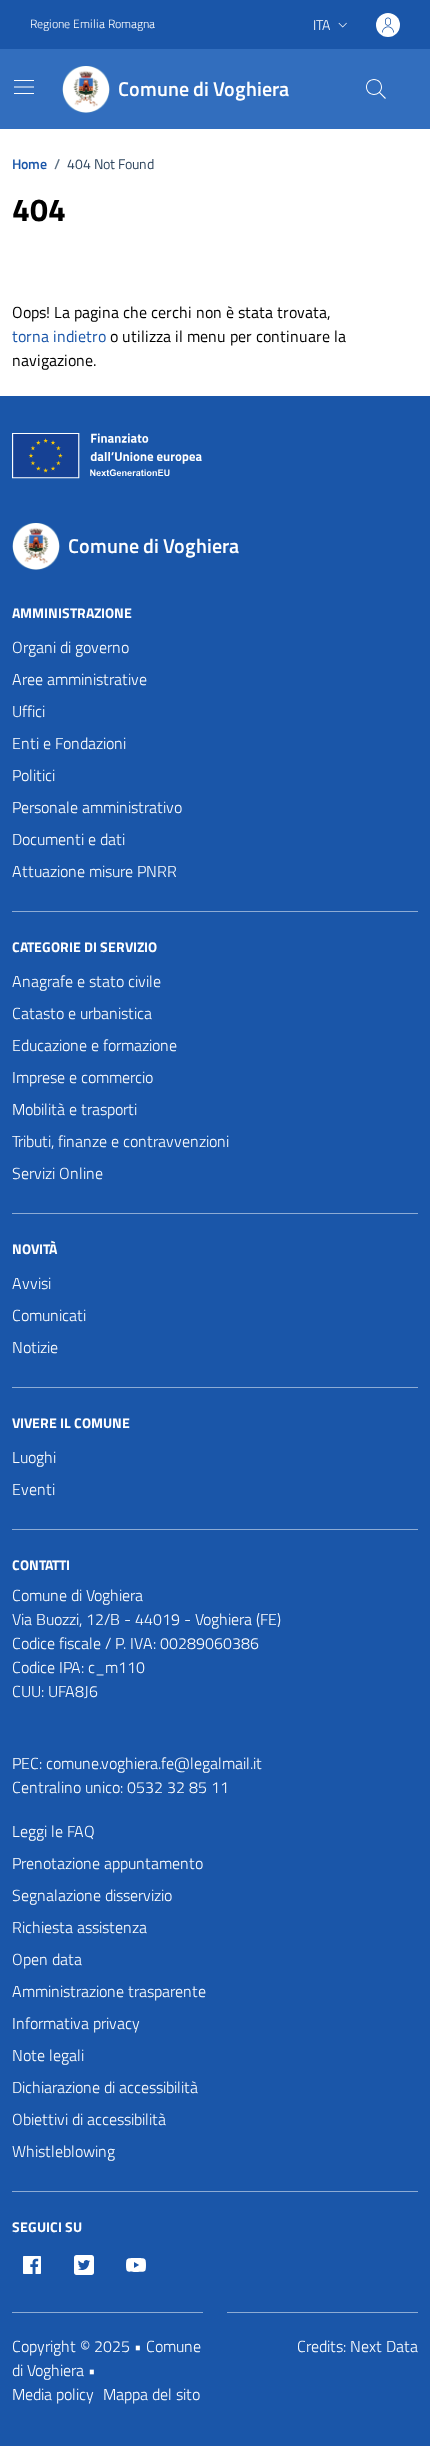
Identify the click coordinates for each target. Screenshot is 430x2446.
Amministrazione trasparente (109, 1991)
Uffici (28, 711)
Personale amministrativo (97, 807)
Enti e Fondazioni (69, 743)
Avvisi (31, 1283)
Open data (47, 1959)
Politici (33, 775)
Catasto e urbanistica (82, 1013)
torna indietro (59, 336)
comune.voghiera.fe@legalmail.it (154, 1763)
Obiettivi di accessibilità (89, 2119)
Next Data (384, 2346)
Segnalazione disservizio (92, 1895)
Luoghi (34, 1457)
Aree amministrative (79, 679)
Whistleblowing (63, 2151)
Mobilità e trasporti (74, 1109)
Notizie (35, 1347)
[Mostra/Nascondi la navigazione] (24, 87)
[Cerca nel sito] (376, 89)
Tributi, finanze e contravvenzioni (120, 1141)
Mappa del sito (151, 2394)
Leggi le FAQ (53, 1831)
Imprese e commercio (82, 1077)
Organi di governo (70, 647)
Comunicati (49, 1315)
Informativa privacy (76, 2023)
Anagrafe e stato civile (86, 981)
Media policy (53, 2394)
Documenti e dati (68, 839)
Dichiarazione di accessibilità (105, 2087)
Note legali (48, 2055)
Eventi (33, 1489)
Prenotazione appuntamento (107, 1863)
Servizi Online (57, 1173)
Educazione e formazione (94, 1045)
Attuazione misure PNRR (94, 871)
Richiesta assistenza (79, 1927)
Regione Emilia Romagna (92, 24)
